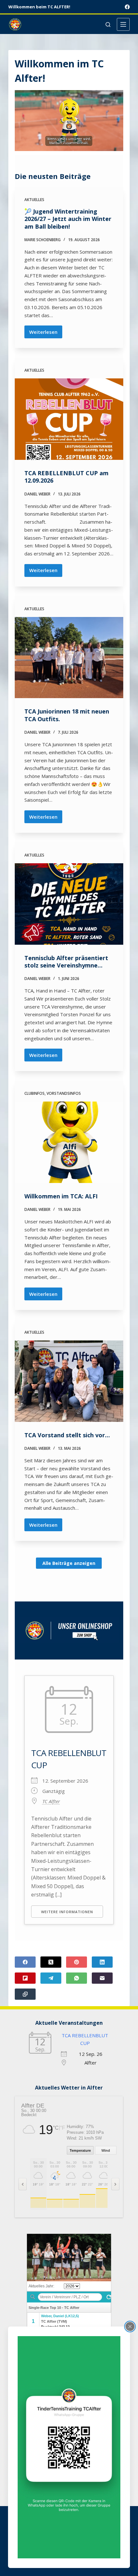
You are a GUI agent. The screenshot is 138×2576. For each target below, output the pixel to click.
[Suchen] (108, 25)
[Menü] (123, 24)
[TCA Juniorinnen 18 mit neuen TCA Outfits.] (69, 658)
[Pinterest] (77, 1962)
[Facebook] (127, 7)
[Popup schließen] (130, 2327)
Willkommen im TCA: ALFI (61, 1196)
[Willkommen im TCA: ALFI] (69, 1142)
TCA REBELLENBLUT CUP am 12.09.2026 (66, 477)
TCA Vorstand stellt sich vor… (67, 1435)
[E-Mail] (102, 1978)
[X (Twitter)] (51, 1962)
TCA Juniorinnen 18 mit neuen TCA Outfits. (67, 715)
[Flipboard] (25, 1978)
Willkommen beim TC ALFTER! (39, 7)
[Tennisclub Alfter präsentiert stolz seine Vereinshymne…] (69, 904)
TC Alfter (51, 1801)
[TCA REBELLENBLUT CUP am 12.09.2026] (69, 419)
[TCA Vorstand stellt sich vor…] (69, 1381)
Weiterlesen (46, 334)
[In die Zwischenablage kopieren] (25, 1994)
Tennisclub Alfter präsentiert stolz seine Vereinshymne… (66, 962)
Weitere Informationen (67, 1912)
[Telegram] (51, 1978)
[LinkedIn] (102, 1962)
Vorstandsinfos (64, 1093)
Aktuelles (34, 200)
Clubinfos (34, 1093)
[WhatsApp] (77, 1978)
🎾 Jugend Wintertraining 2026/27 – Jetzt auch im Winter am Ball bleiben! (68, 219)
